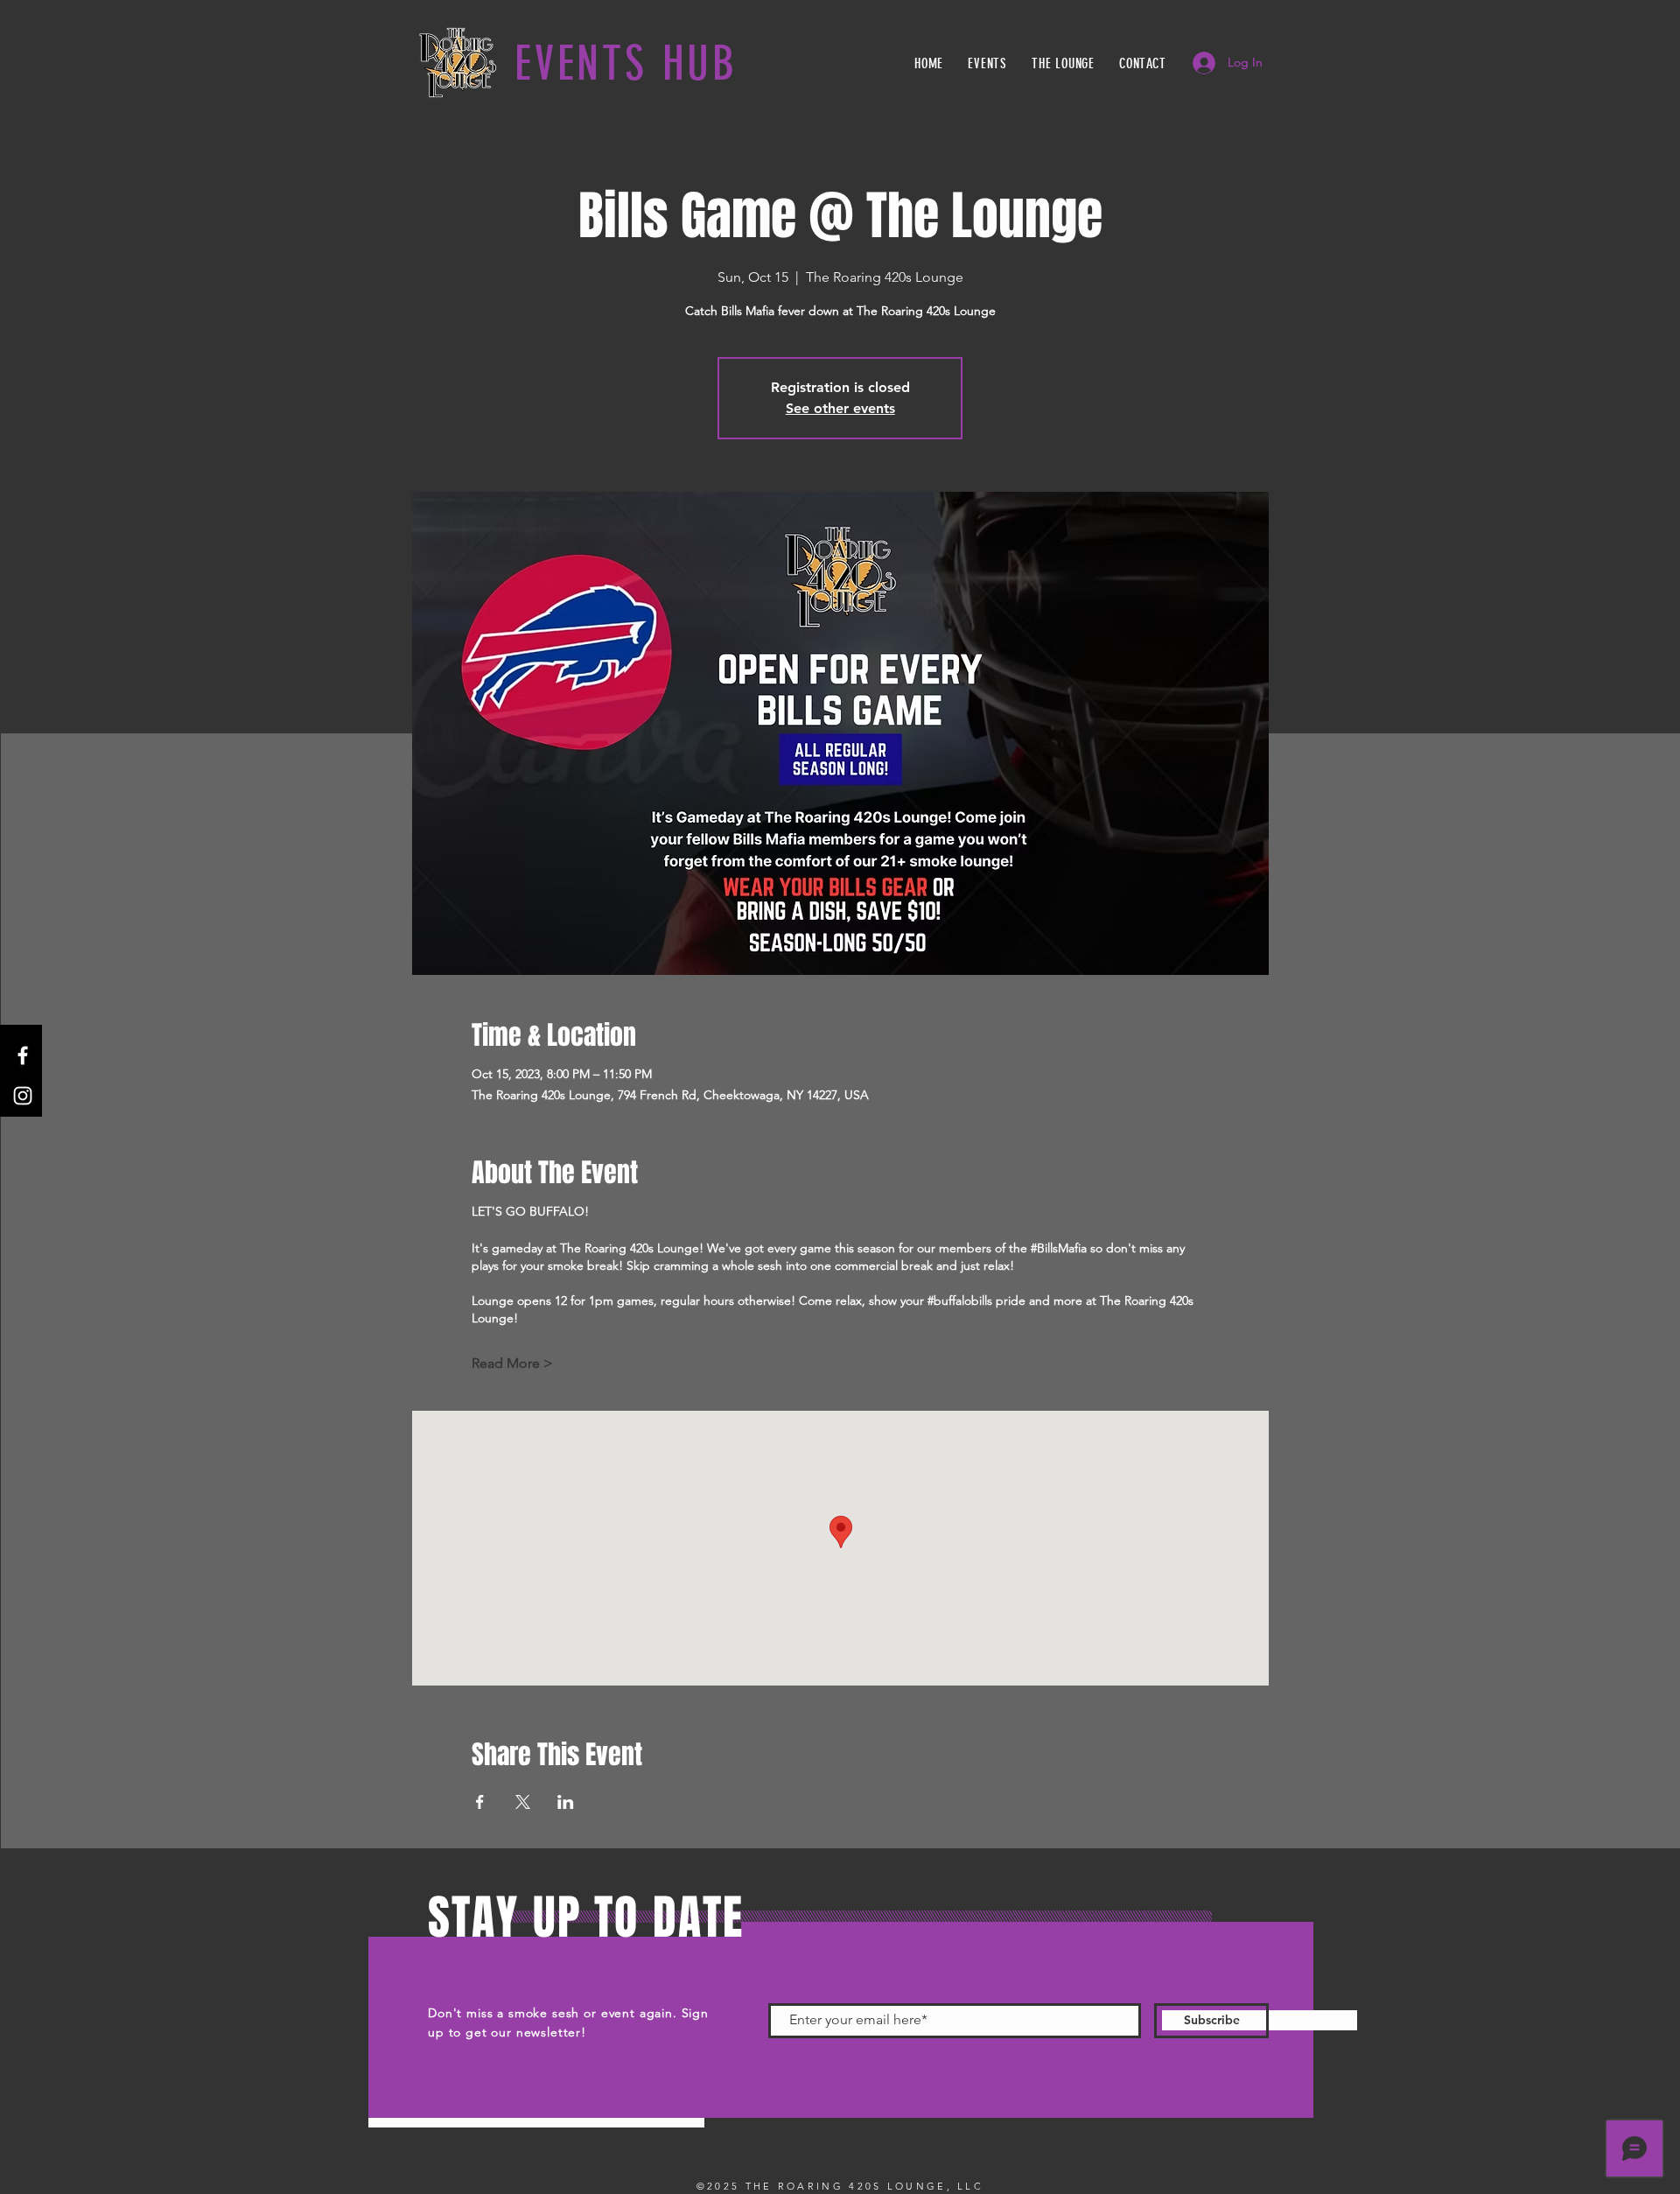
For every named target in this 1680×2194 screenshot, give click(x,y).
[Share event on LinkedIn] (566, 1802)
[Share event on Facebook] (480, 1802)
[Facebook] (23, 1055)
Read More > (512, 1363)
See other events (840, 408)
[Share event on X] (523, 1802)
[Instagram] (23, 1096)
